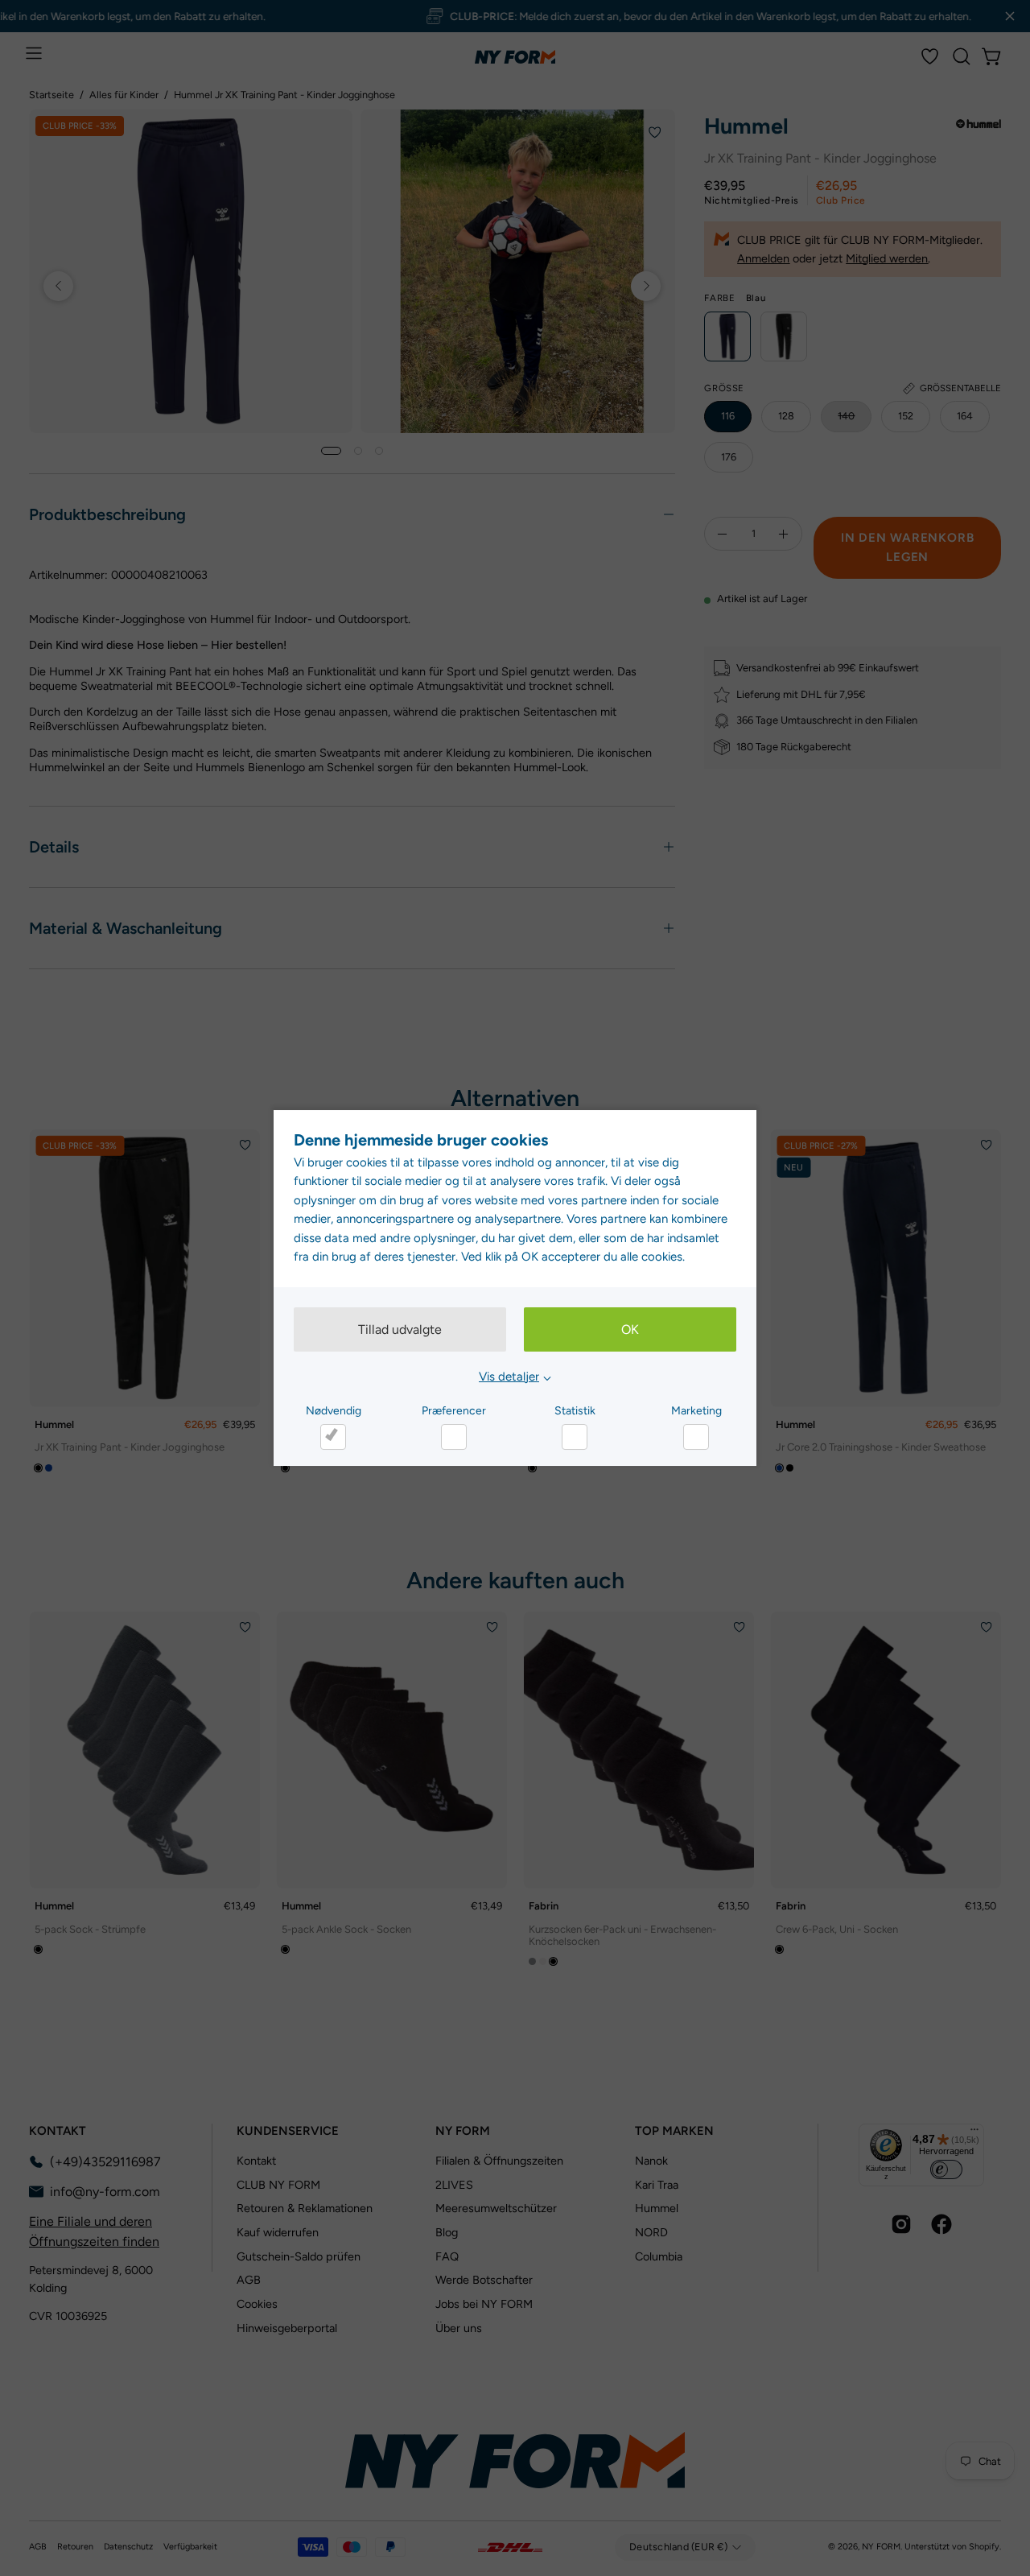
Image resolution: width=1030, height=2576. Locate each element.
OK (630, 1329)
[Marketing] (696, 1437)
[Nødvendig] (333, 1437)
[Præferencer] (454, 1437)
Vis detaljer (509, 1377)
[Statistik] (575, 1437)
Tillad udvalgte (400, 1329)
